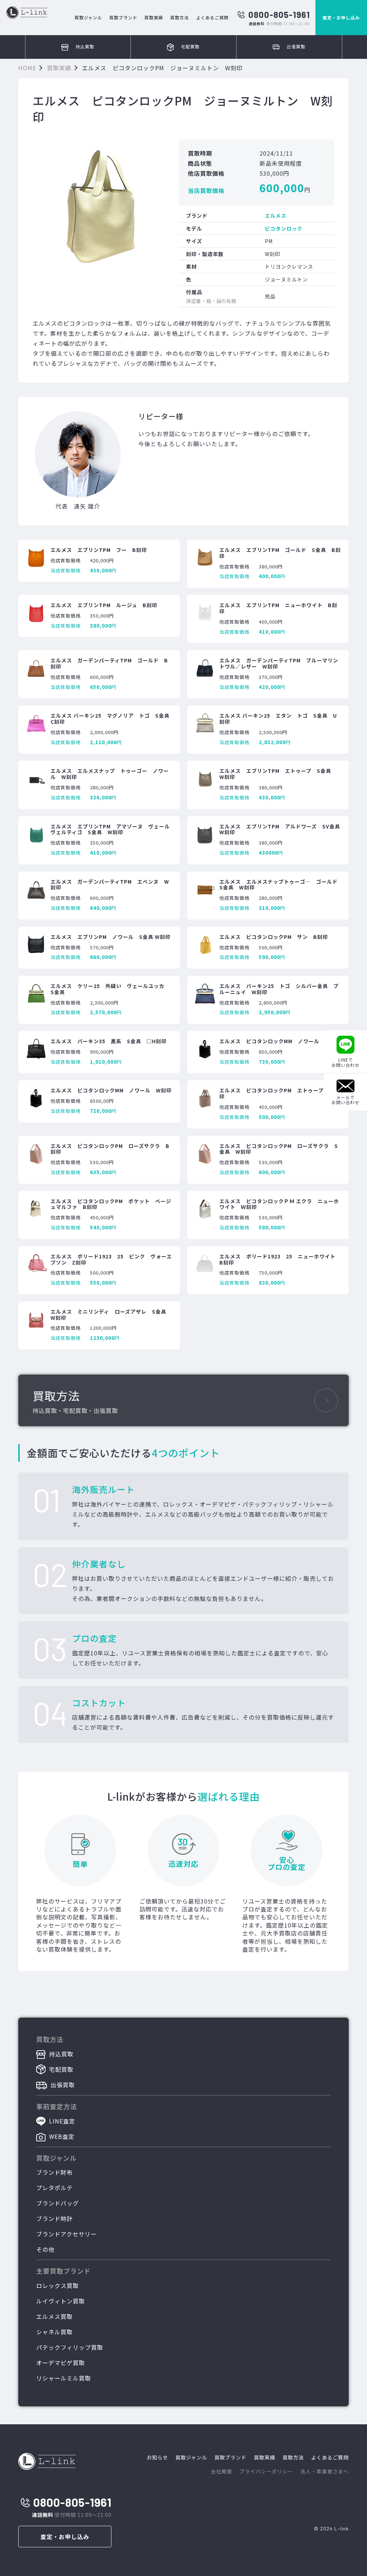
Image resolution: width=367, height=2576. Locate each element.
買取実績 (154, 17)
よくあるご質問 (212, 17)
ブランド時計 (54, 2218)
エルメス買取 (54, 2316)
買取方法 (180, 17)
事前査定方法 (57, 2106)
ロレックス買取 (58, 2286)
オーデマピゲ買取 (61, 2363)
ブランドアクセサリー (66, 2234)
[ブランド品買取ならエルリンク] (27, 13)
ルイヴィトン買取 (61, 2301)
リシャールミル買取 (64, 2378)
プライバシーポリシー (266, 2471)
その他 (45, 2249)
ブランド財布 (54, 2172)
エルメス (276, 216)
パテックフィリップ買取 (70, 2347)
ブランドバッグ (58, 2203)
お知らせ (157, 2457)
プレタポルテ (54, 2188)
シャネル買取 (54, 2332)
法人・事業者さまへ (325, 2471)
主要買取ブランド (63, 2271)
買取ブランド (123, 17)
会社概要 (221, 2471)
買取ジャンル (88, 17)
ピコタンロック (284, 228)
